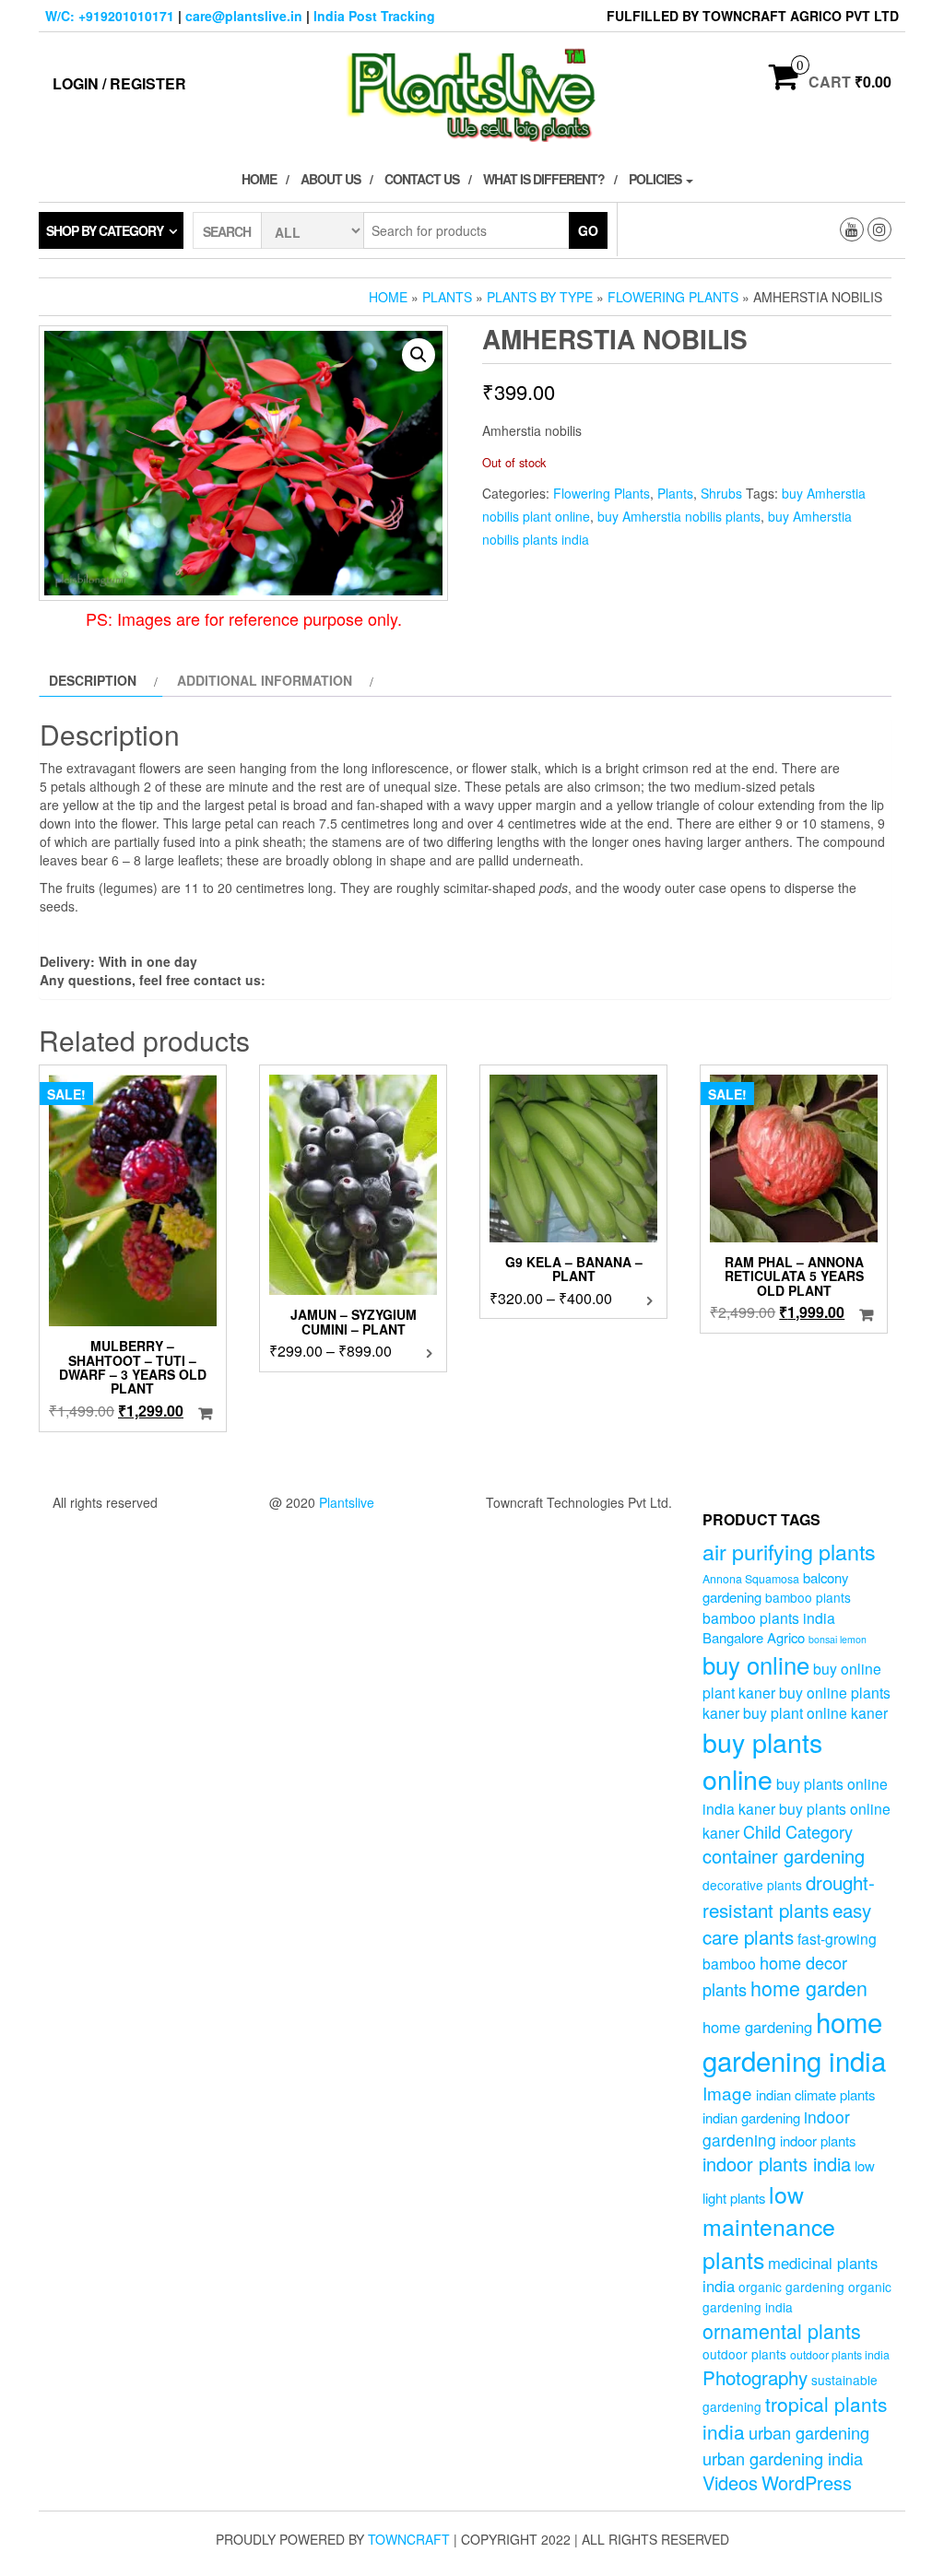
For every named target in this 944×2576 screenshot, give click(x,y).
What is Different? (544, 179)
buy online (756, 1664)
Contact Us (422, 179)
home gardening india (794, 2041)
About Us (330, 179)
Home (259, 179)
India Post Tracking (374, 16)
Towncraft (409, 2539)
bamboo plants (808, 1597)
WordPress (807, 2482)
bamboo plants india (769, 1617)
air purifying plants (789, 1551)
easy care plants (787, 1923)
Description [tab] (93, 680)
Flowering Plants (673, 297)
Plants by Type (540, 297)
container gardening (784, 1856)
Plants (447, 297)
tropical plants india (795, 2417)
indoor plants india (777, 2164)
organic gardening (791, 2287)
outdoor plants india (840, 2355)
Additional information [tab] (265, 680)
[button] (419, 355)
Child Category (798, 1831)
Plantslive (347, 1502)
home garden (809, 1988)
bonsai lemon (838, 1639)
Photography (755, 2377)
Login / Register (119, 83)
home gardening (757, 2027)
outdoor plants (744, 2354)
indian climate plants (815, 2094)
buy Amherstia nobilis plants (679, 516)
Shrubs (721, 493)
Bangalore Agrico (754, 1637)
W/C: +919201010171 (110, 16)
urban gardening (809, 2432)
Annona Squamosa (751, 1579)
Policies (656, 179)
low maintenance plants (769, 2226)
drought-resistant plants (789, 1895)
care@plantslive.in (244, 16)
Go (588, 230)
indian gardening (751, 2117)
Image (727, 2093)
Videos (730, 2482)
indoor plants (818, 2141)
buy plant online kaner (815, 1712)
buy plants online (762, 1760)
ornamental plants (782, 2330)
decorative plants (752, 1885)
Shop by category (105, 230)
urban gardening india (783, 2458)
